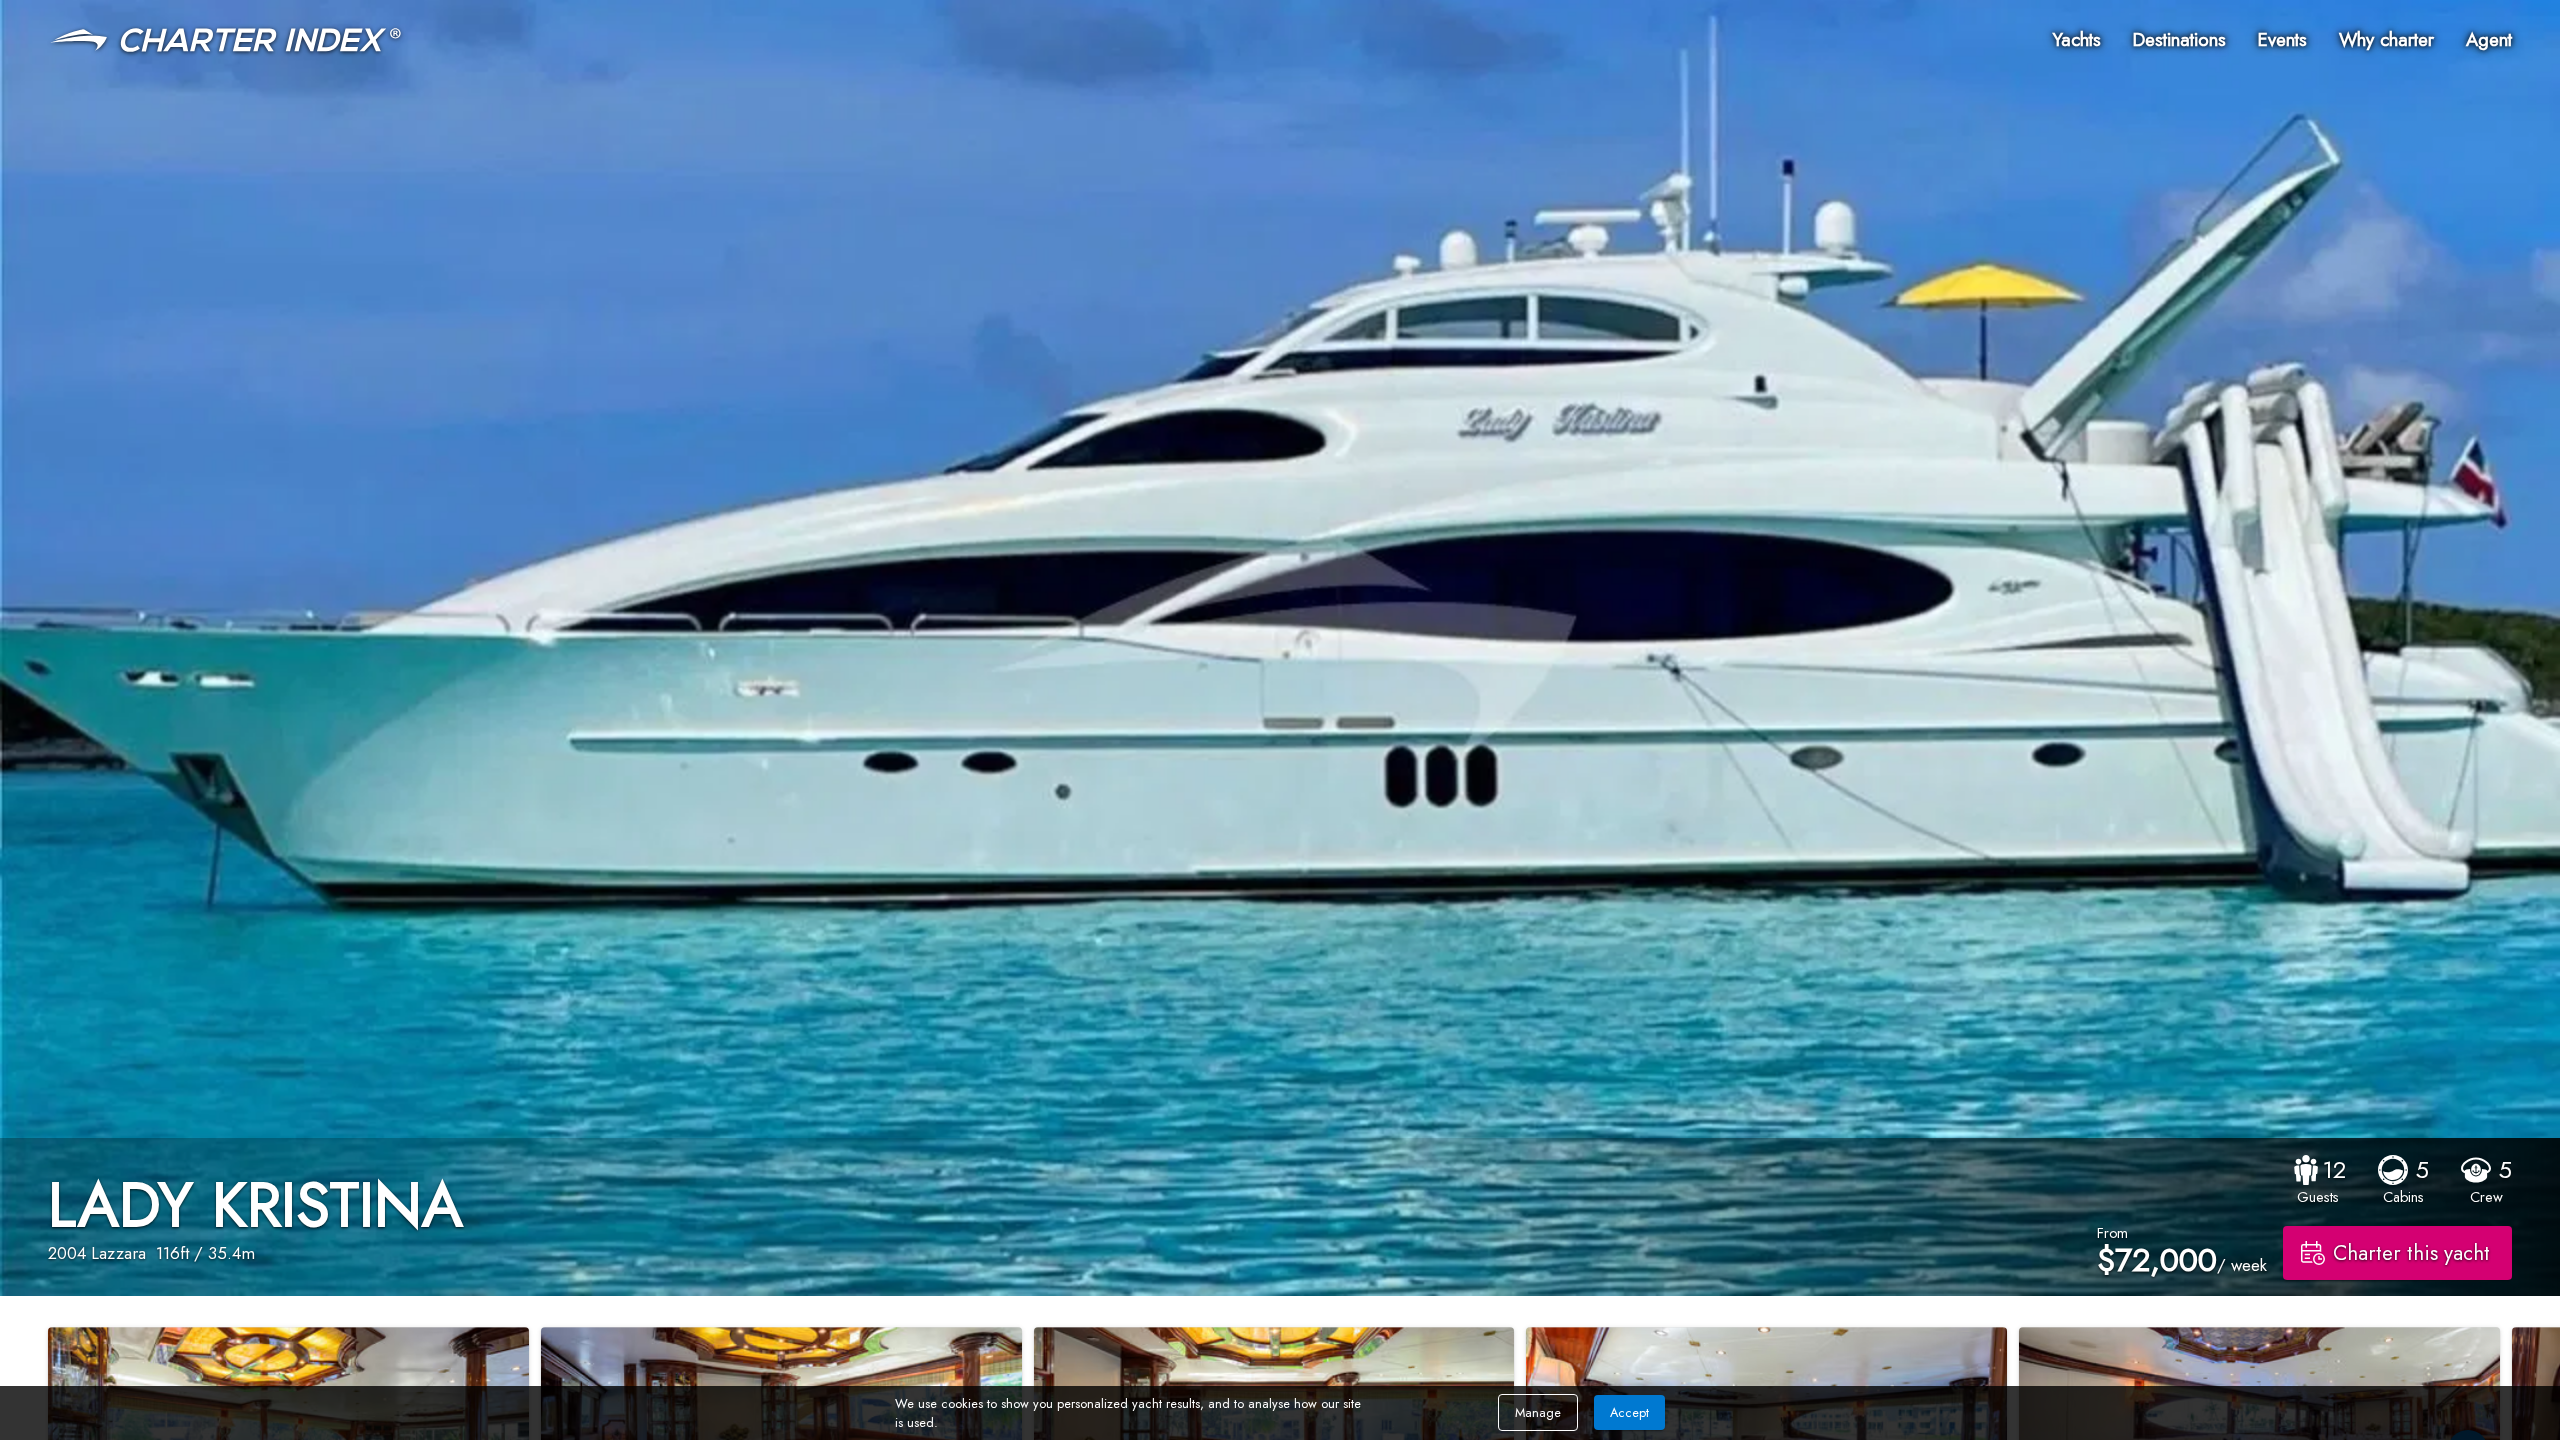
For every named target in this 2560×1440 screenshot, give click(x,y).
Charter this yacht (2411, 1253)
